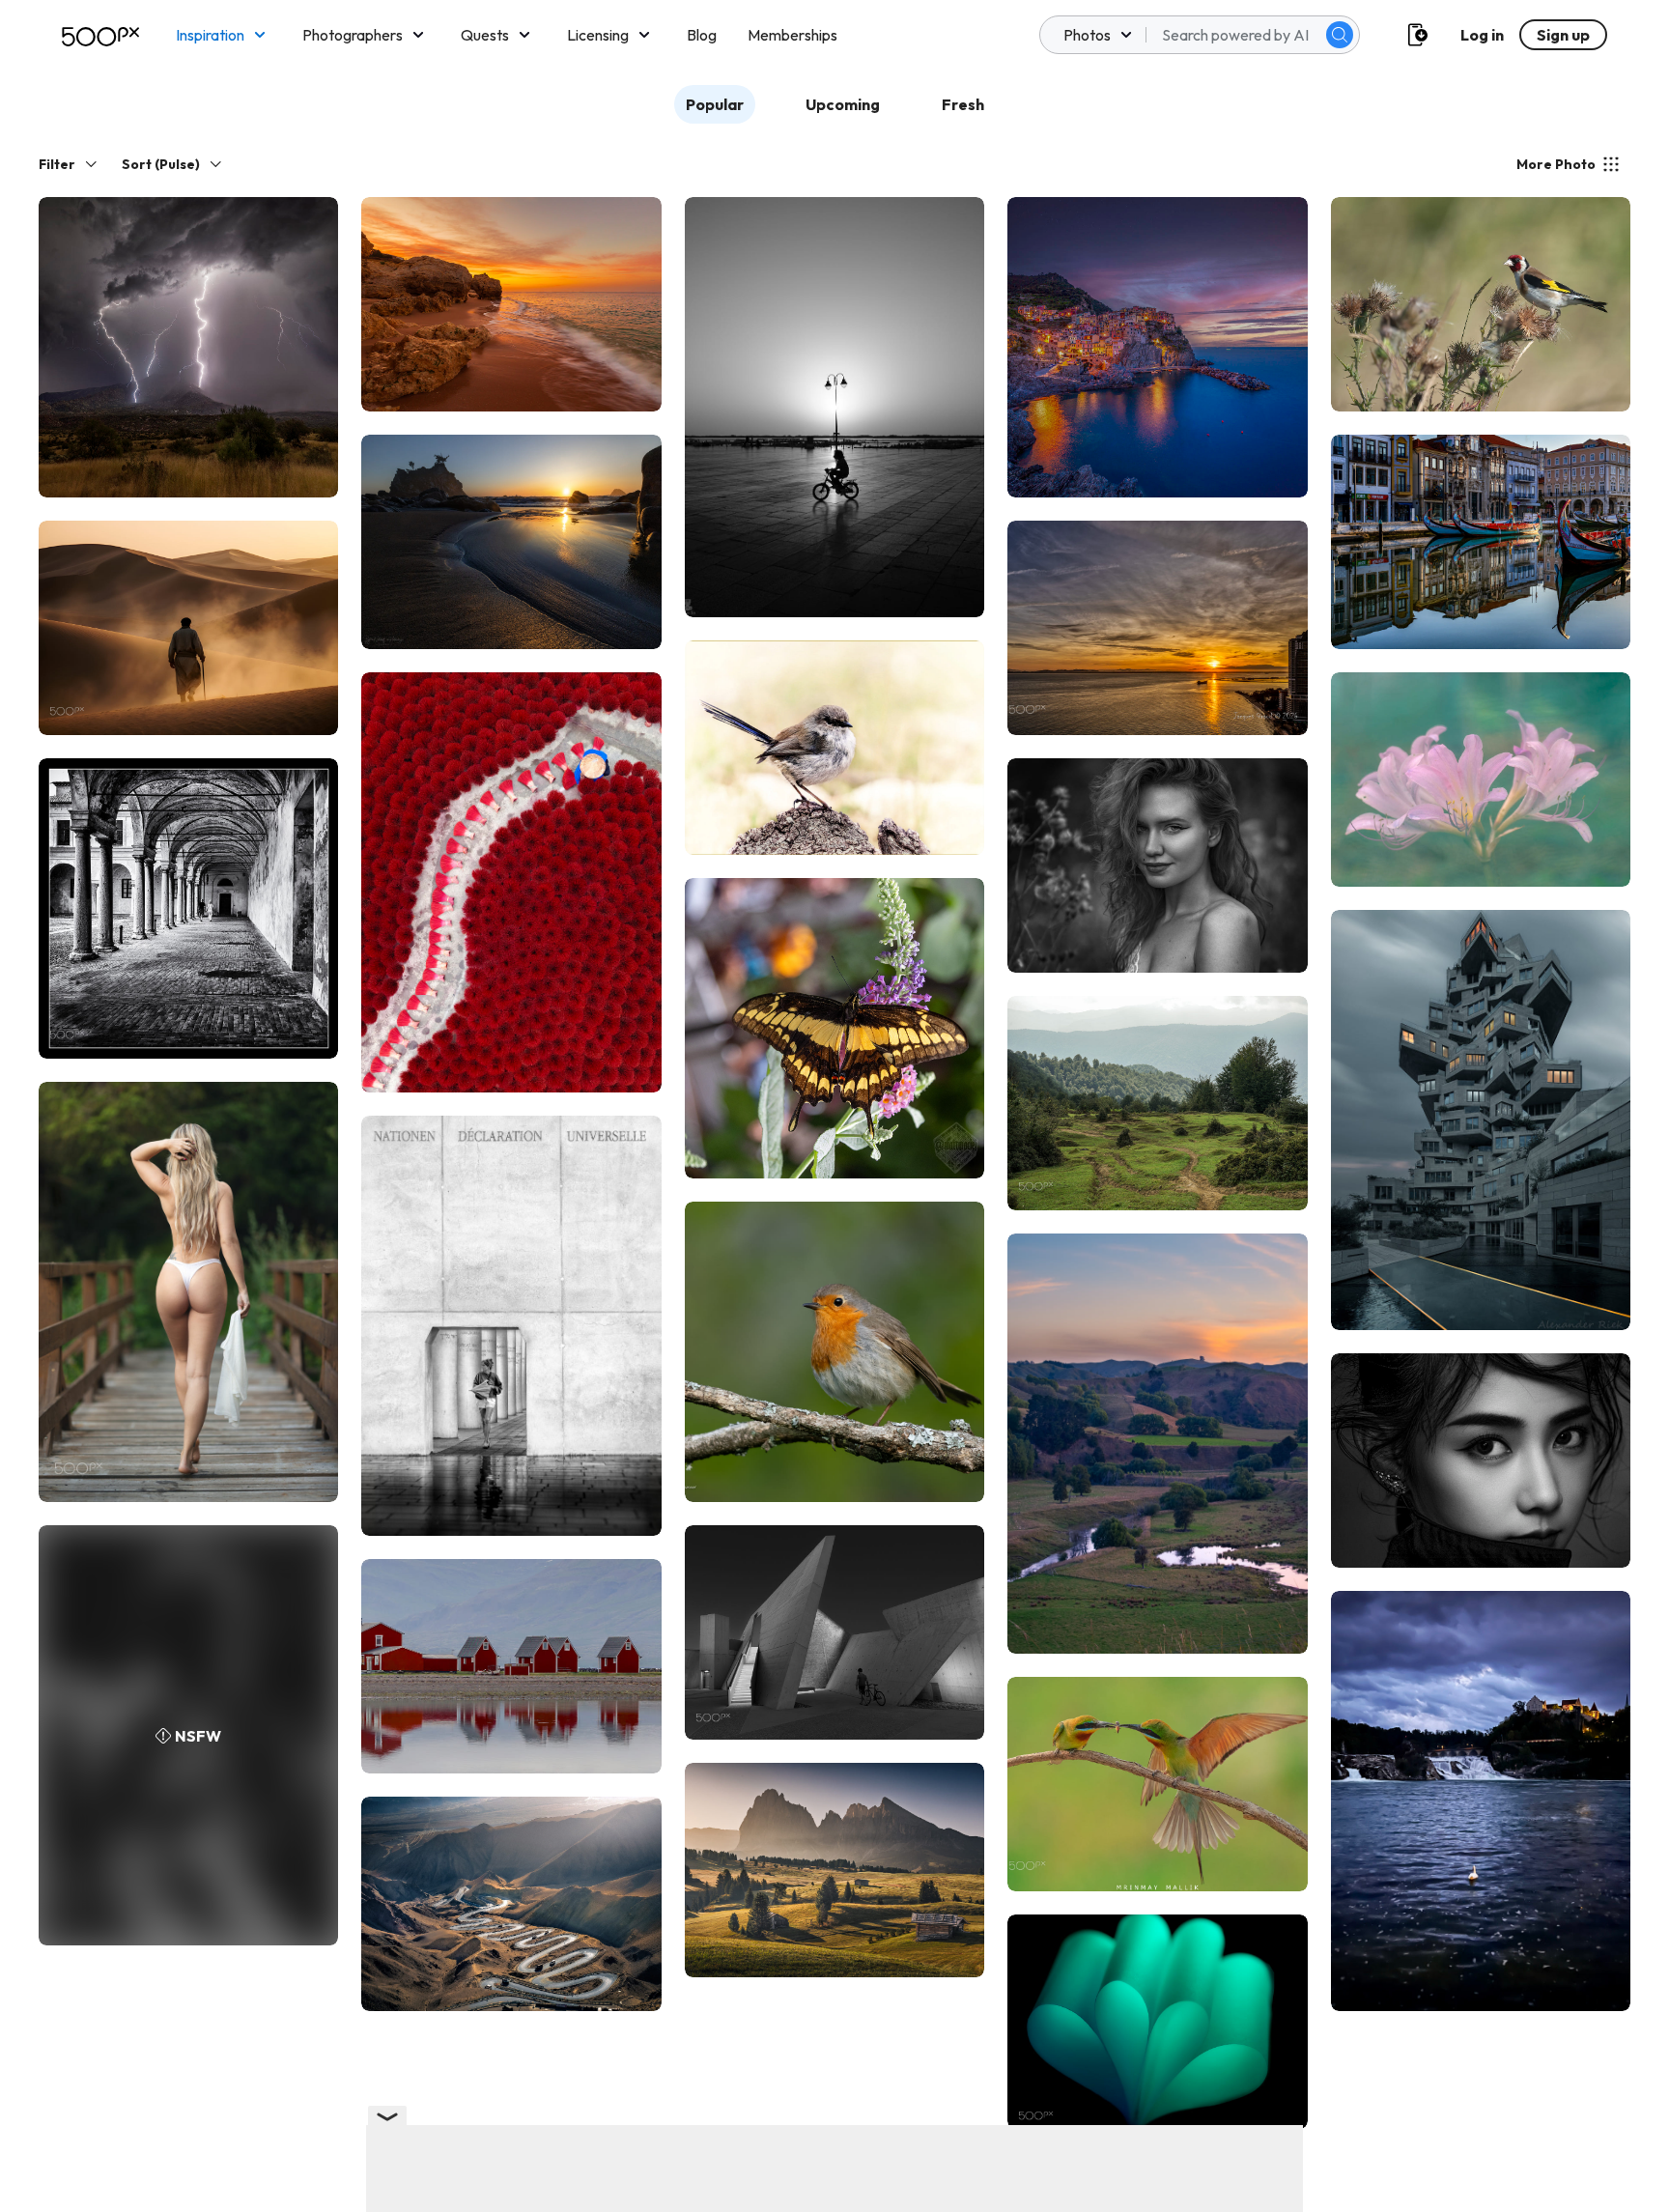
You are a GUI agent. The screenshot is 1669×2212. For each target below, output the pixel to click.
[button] (1340, 35)
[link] (188, 347)
